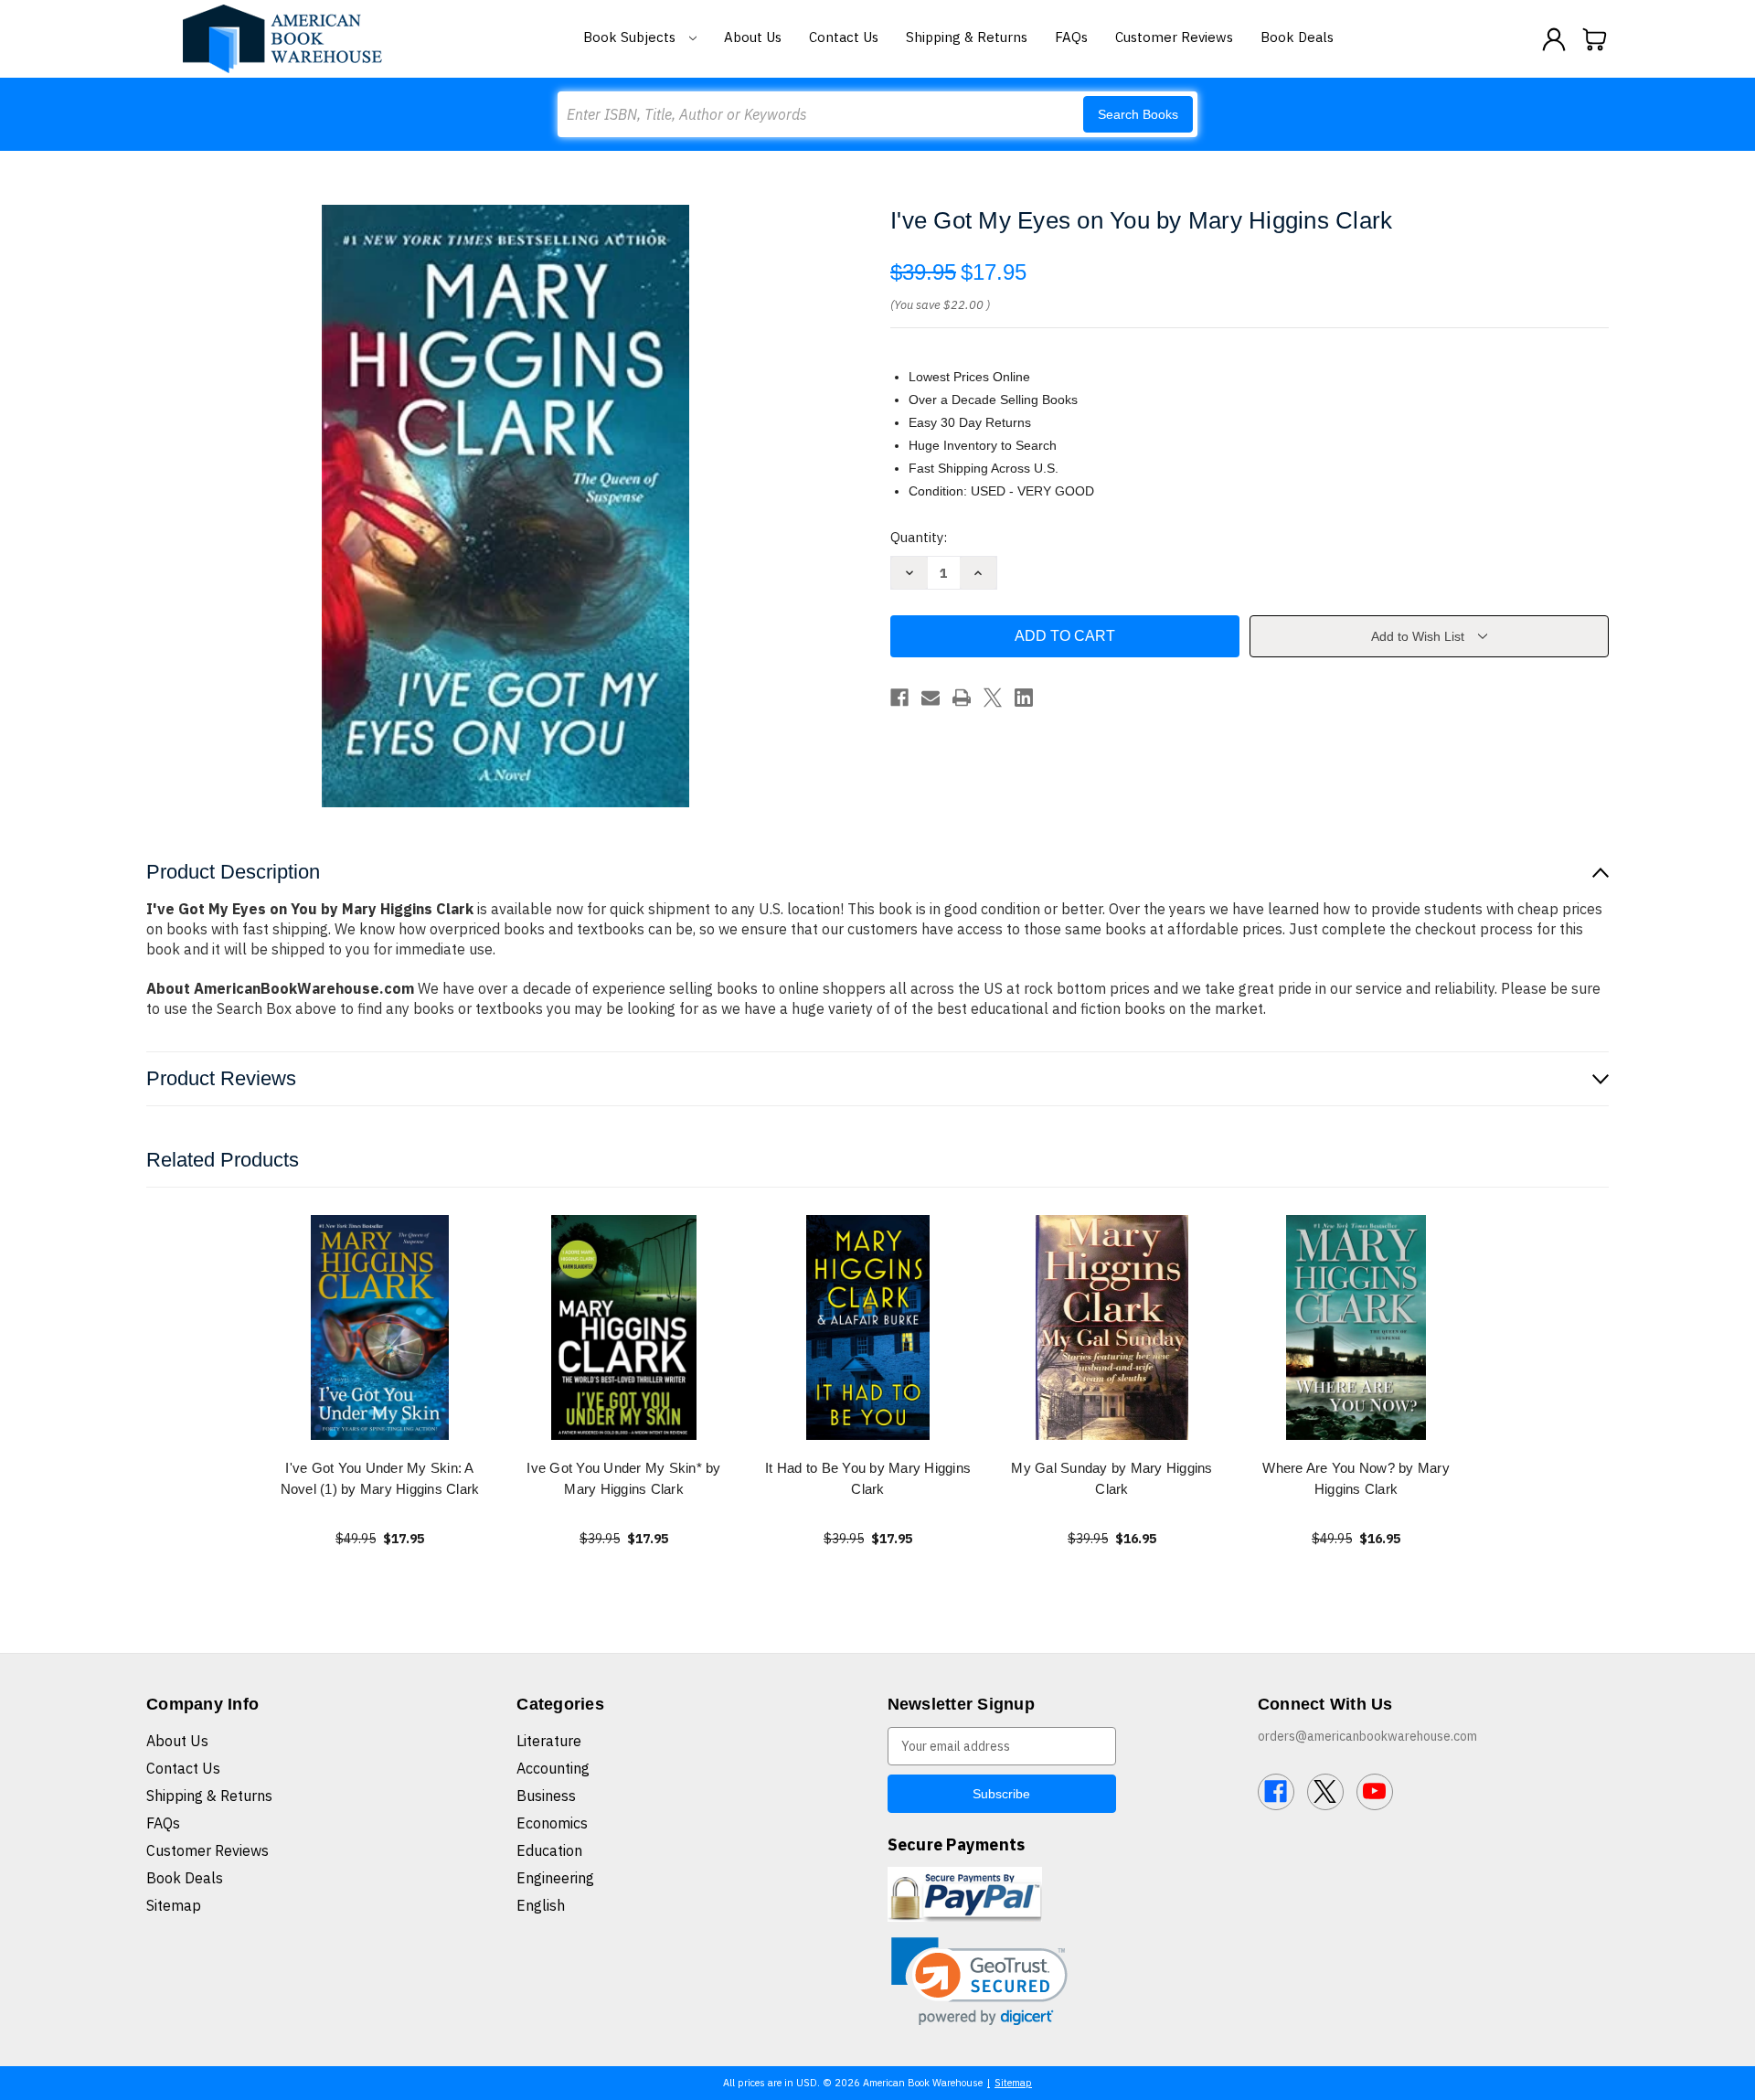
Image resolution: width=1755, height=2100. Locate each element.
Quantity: (919, 537)
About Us (753, 37)
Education (549, 1850)
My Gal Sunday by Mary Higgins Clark (1111, 1478)
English (541, 1905)
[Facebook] (899, 698)
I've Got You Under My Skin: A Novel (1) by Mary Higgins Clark (380, 1478)
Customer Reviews (1174, 37)
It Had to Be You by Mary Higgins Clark (868, 1478)
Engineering (555, 1878)
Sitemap (174, 1905)
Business (546, 1796)
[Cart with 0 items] (1595, 39)
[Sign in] (1554, 39)
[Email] (931, 698)
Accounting (553, 1768)
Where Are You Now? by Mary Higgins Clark (1356, 1478)
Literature (549, 1741)
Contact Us (844, 37)
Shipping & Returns (967, 37)
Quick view (380, 1327)
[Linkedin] (1024, 698)
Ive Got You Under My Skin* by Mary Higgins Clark (623, 1478)
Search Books (1138, 114)
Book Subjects (631, 37)
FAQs (1071, 37)
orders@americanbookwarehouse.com (1367, 1736)
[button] (979, 1982)
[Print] (962, 698)
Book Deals (1297, 37)
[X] (993, 698)
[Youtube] (1375, 1792)
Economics (552, 1823)
